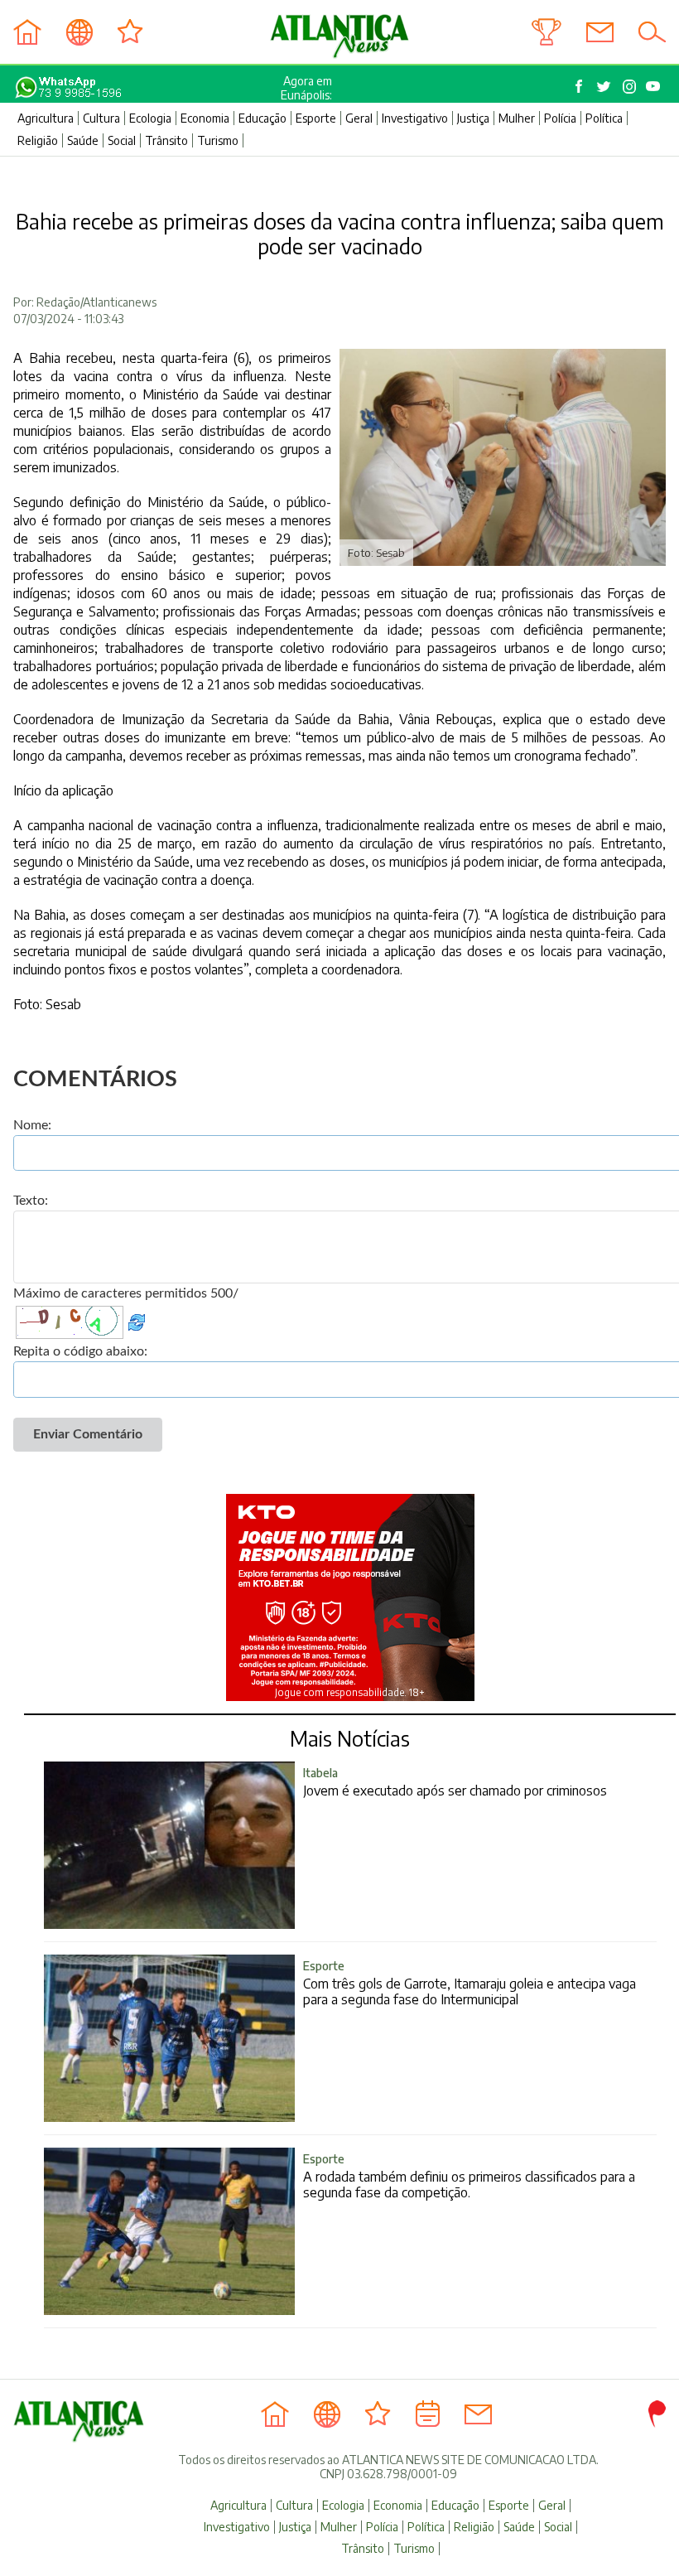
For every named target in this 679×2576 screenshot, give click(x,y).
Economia (205, 118)
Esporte (316, 118)
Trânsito (166, 140)
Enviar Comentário (88, 1434)
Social (122, 140)
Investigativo (415, 118)
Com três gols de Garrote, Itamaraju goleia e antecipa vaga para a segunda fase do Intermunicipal (470, 1983)
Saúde (83, 140)
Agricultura (46, 118)
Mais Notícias (350, 1738)
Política (604, 118)
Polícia (560, 118)
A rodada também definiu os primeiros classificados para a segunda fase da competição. (469, 2176)
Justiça (473, 118)
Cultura (101, 118)
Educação (262, 118)
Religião (38, 140)
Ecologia (150, 118)
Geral (359, 118)
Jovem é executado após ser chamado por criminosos (455, 1782)
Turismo (218, 140)
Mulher (517, 118)
